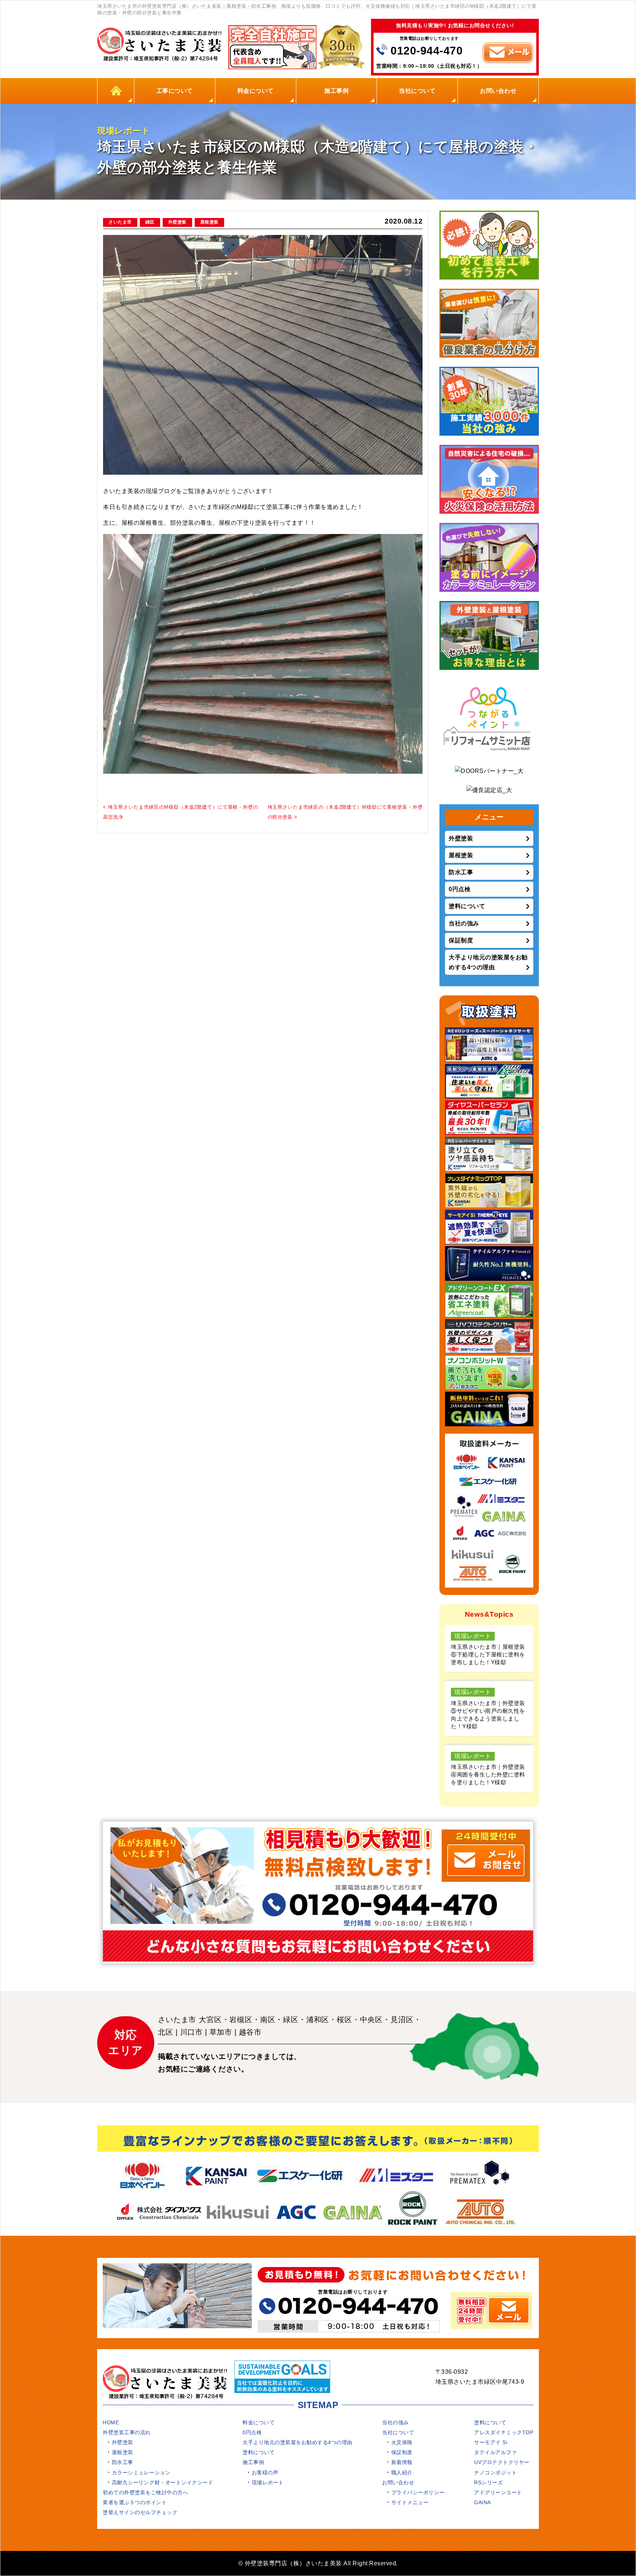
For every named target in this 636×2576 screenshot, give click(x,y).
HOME (116, 91)
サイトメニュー (410, 2502)
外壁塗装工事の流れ (127, 2432)
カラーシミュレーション (141, 2473)
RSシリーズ (488, 2482)
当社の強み (464, 923)
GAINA (483, 2502)
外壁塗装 (177, 222)
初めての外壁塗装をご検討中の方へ (145, 2492)
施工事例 (336, 91)
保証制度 (461, 940)
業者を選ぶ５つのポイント (135, 2502)
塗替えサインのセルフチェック (140, 2512)
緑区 (150, 222)
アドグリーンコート (498, 2492)
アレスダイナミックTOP (504, 2432)
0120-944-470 (427, 51)
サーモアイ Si (491, 2442)
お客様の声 (265, 2473)
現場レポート (268, 2482)
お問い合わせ (498, 91)
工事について (175, 91)
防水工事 (461, 872)
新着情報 (402, 2462)
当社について (417, 91)
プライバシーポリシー (418, 2492)
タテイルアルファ (495, 2452)
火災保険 (402, 2442)
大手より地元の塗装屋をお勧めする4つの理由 (488, 962)
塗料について (467, 906)
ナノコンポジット (495, 2473)
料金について (256, 91)
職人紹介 (402, 2473)
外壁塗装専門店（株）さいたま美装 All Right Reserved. (321, 2563)
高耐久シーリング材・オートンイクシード (163, 2482)
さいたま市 (120, 222)
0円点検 (460, 889)
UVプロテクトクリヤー (502, 2462)
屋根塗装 (209, 222)
